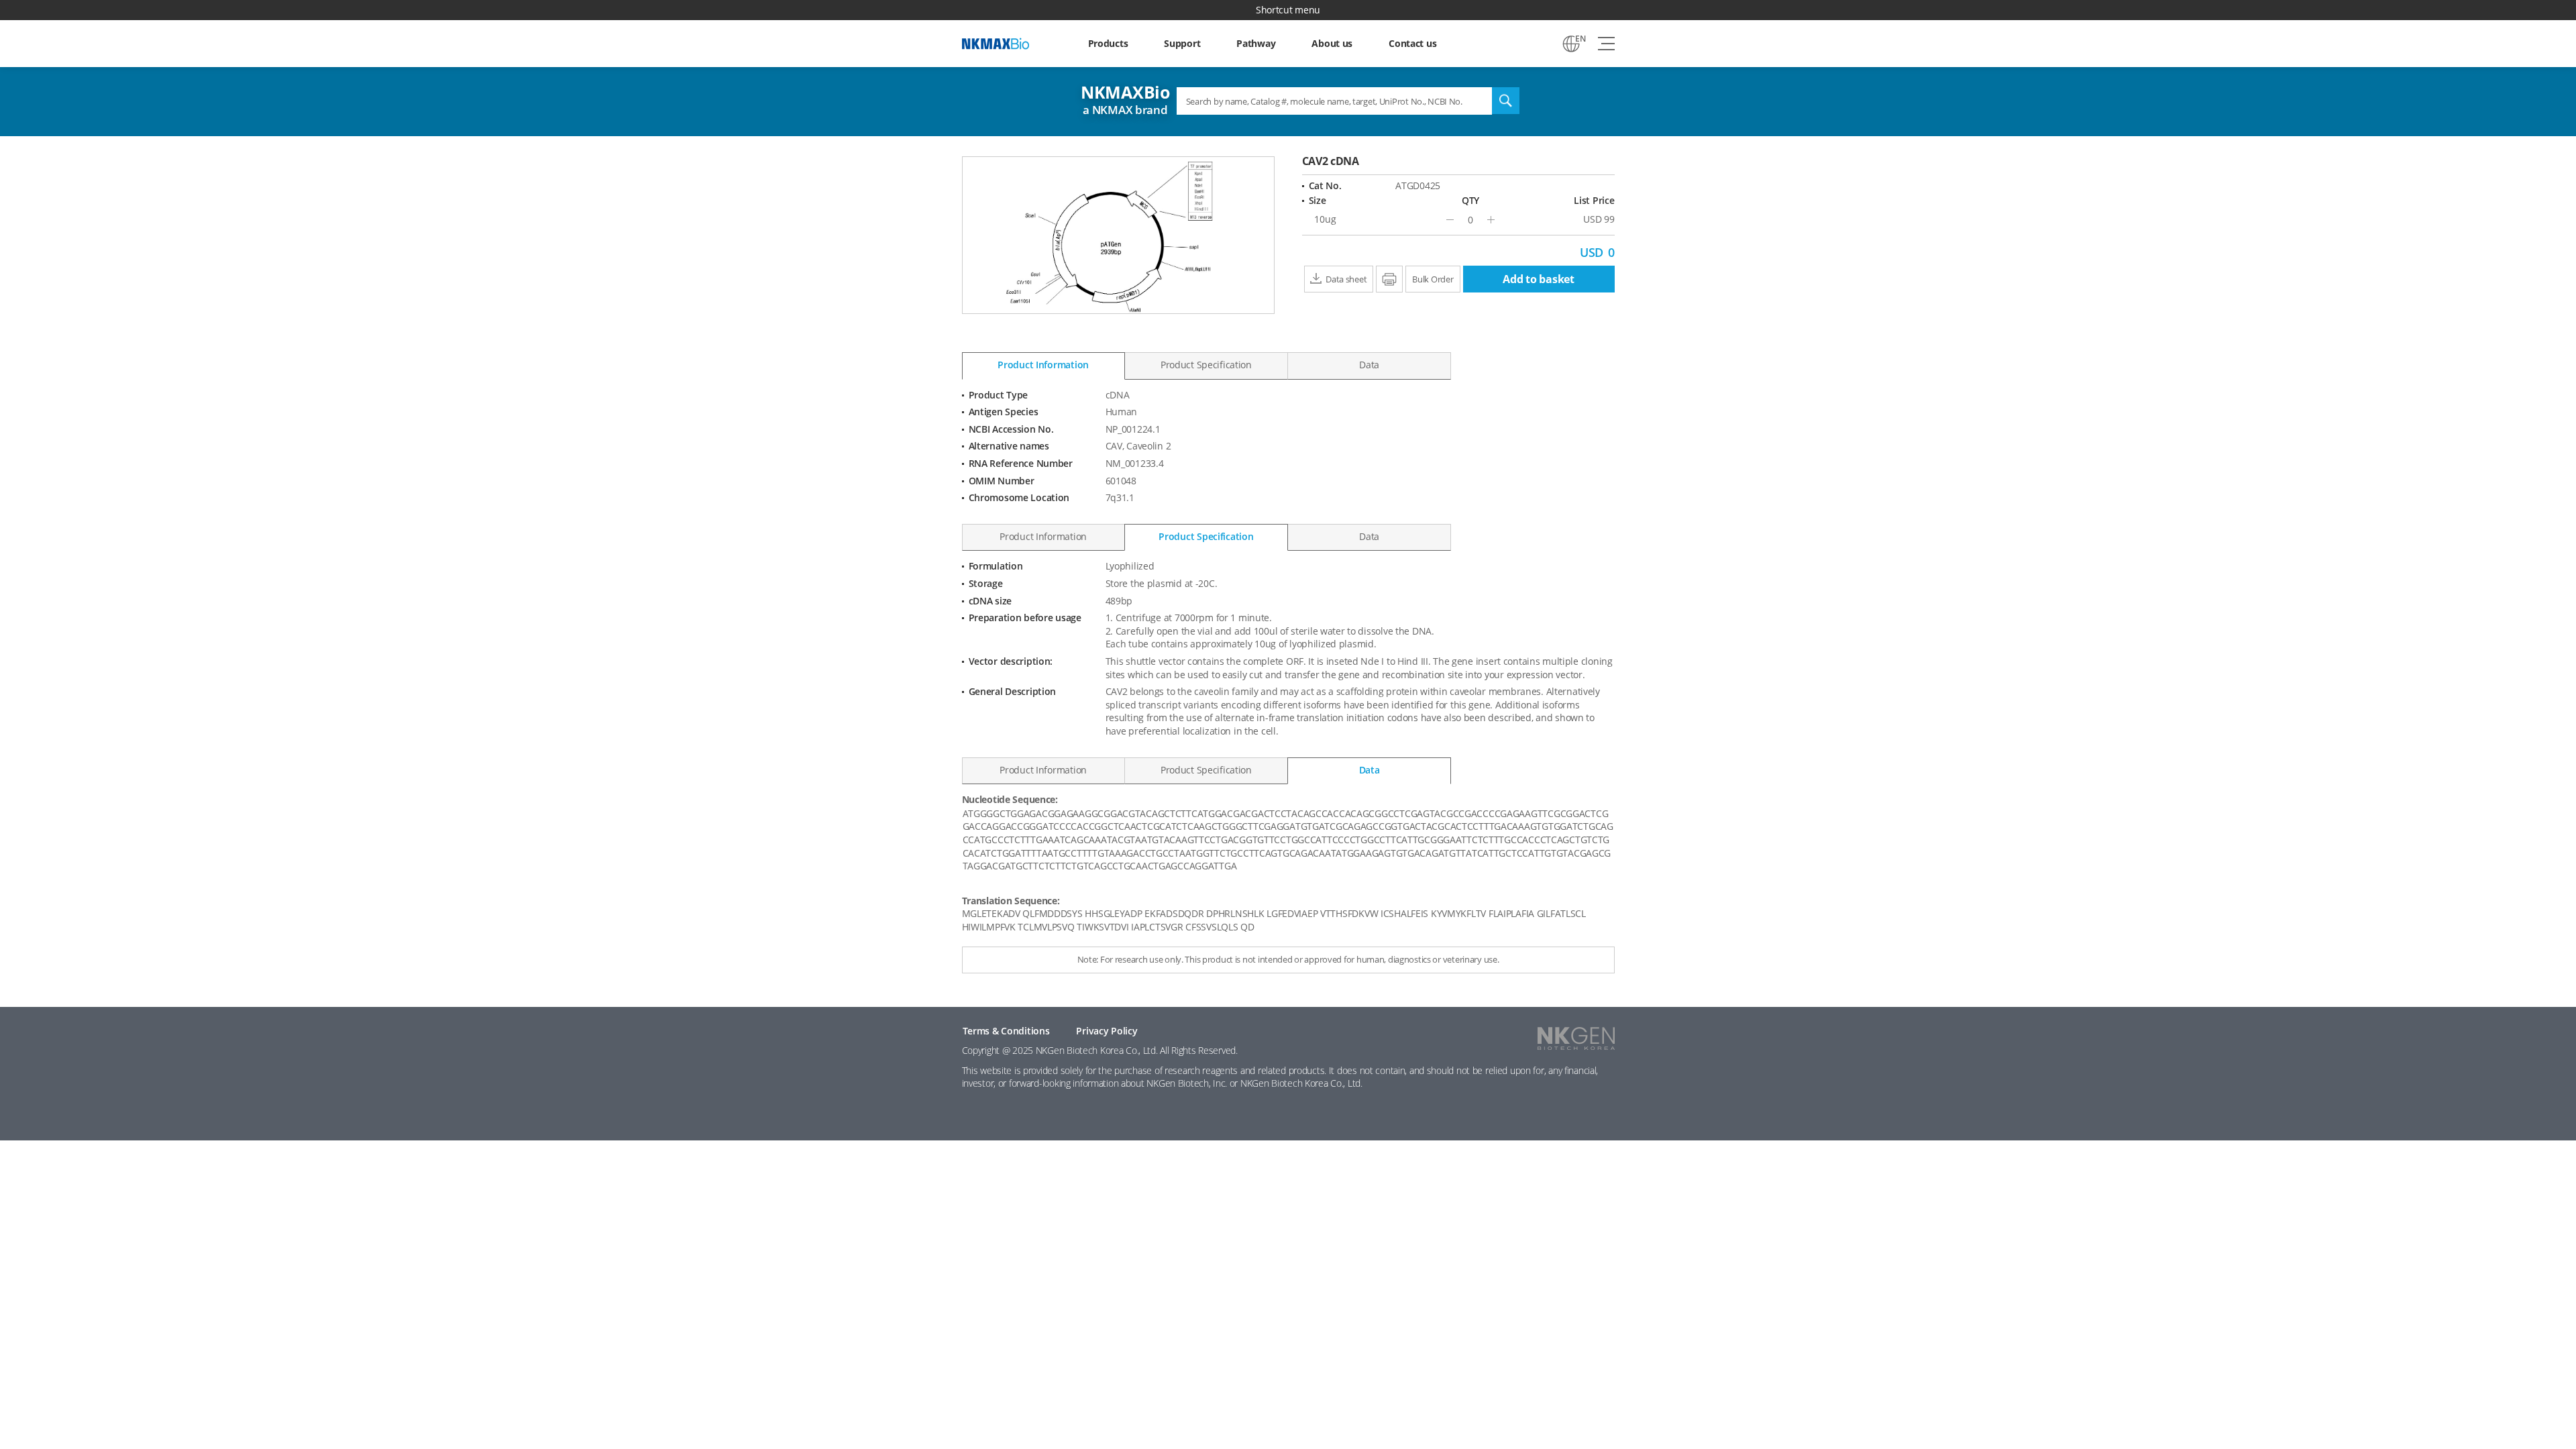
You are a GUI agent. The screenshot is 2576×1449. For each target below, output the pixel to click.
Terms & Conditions (1006, 1031)
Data (1369, 365)
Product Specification (1206, 365)
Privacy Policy (1107, 1031)
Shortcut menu (1288, 10)
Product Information (1043, 365)
